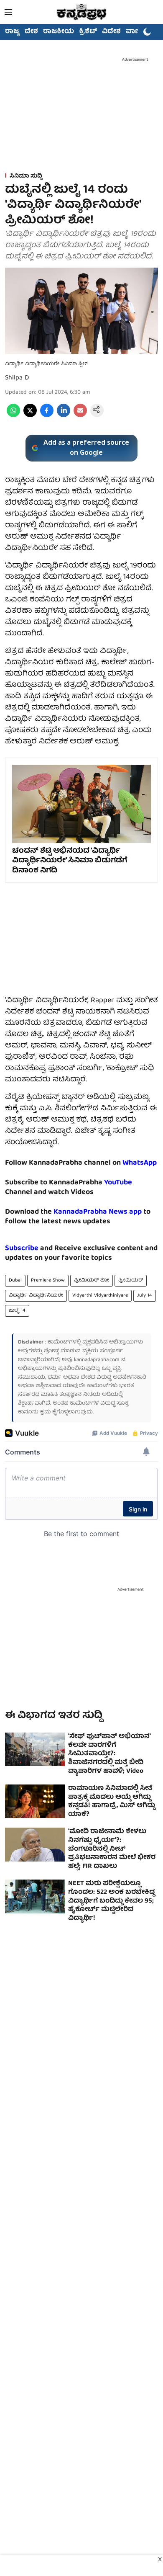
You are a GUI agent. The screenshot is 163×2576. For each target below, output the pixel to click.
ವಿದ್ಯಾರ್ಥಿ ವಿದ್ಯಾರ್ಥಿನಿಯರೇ (36, 1296)
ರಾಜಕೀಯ (59, 32)
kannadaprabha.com (97, 1360)
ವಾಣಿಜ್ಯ (136, 32)
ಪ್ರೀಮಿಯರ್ (131, 1280)
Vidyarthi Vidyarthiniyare (100, 1296)
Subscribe (22, 1249)
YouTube (118, 1183)
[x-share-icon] (30, 416)
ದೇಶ (31, 32)
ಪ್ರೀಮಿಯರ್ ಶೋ (92, 1280)
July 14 (145, 1296)
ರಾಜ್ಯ (12, 32)
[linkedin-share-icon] (64, 416)
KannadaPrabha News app (98, 1212)
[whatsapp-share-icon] (13, 416)
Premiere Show (48, 1280)
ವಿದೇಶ (111, 32)
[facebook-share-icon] (47, 416)
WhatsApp (140, 1163)
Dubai (15, 1280)
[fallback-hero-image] (35, 1750)
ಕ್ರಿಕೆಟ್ (88, 32)
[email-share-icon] (80, 416)
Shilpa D (17, 378)
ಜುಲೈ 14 (17, 1311)
